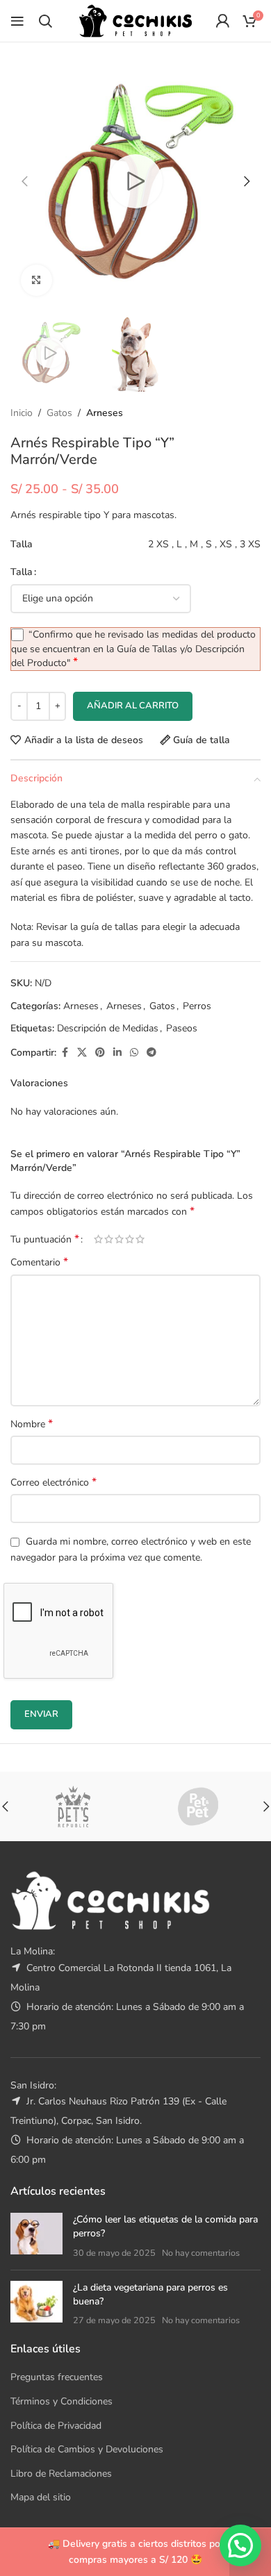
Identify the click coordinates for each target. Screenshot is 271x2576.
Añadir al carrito (133, 706)
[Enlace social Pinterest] (100, 1053)
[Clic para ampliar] (36, 280)
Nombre (32, 1424)
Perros (197, 1006)
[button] (24, 181)
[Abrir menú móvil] (17, 21)
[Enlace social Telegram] (151, 1053)
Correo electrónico (54, 1482)
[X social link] (82, 1053)
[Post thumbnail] (36, 2236)
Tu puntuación (45, 1239)
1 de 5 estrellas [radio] (98, 1239)
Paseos (182, 1028)
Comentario (39, 1262)
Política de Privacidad (56, 2426)
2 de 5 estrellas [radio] (109, 1239)
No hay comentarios (201, 2253)
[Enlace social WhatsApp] (134, 1053)
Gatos (59, 413)
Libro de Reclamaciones (61, 2474)
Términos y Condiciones (61, 2401)
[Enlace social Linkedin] (117, 1053)
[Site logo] (135, 20)
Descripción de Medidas (108, 1028)
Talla (22, 572)
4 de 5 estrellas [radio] (130, 1239)
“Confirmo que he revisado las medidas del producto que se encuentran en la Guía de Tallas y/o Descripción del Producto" (133, 649)
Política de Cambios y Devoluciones (87, 2449)
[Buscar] (45, 21)
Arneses (105, 413)
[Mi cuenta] (222, 21)
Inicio (22, 413)
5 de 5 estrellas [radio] (140, 1239)
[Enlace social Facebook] (65, 1053)
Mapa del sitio (41, 2497)
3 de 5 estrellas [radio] (119, 1239)
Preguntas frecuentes (57, 2377)
